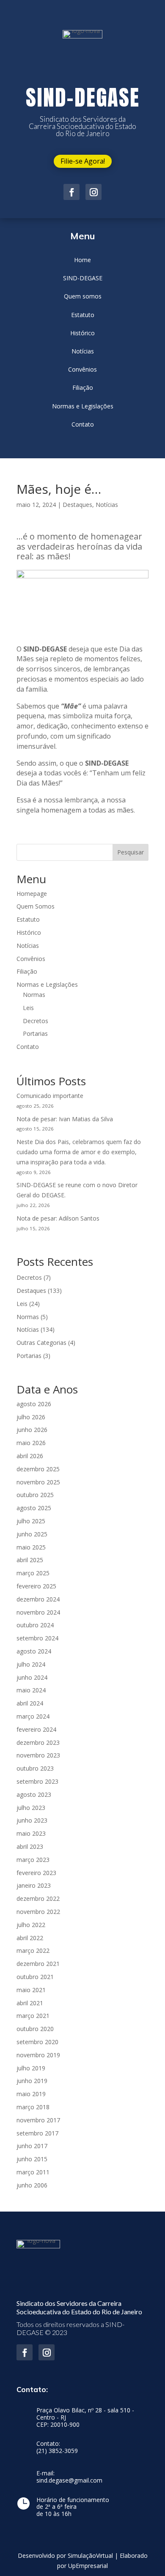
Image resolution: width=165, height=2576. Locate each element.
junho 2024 (32, 1677)
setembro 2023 (37, 1781)
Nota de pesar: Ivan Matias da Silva (65, 1119)
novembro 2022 (38, 1912)
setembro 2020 (37, 2042)
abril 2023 (30, 1846)
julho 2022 (31, 1925)
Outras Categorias (41, 1343)
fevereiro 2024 (36, 1729)
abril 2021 (30, 2003)
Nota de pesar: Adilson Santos (58, 1218)
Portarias (35, 1033)
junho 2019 (32, 2081)
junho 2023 (32, 1820)
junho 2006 (32, 2185)
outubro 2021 (35, 1977)
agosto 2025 (34, 1508)
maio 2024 (31, 1690)
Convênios (31, 959)
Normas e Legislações (47, 984)
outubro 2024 (35, 1625)
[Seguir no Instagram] (93, 192)
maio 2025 (31, 1547)
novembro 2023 (38, 1755)
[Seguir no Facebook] (71, 192)
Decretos (36, 1021)
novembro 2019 (38, 2055)
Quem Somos (36, 906)
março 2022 (33, 1950)
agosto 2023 (34, 1794)
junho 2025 (32, 1534)
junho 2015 (32, 2159)
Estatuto (28, 919)
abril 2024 (30, 1703)
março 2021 (33, 2016)
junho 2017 (32, 2146)
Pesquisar (131, 852)
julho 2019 (31, 2068)
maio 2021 (31, 1990)
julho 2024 (31, 1664)
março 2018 (33, 2107)
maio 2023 (31, 1833)
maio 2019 (31, 2094)
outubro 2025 (35, 1495)
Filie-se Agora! (83, 161)
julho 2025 (31, 1521)
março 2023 (33, 1860)
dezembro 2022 (38, 1898)
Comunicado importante (50, 1096)
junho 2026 (32, 1430)
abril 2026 (30, 1456)
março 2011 (33, 2172)
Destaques (77, 505)
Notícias (107, 505)
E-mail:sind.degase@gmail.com (69, 2477)
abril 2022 (30, 1938)
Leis (28, 1008)
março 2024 (33, 1716)
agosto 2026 (34, 1404)
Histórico (29, 932)
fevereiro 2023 (36, 1873)
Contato (28, 1047)
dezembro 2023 (38, 1742)
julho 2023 (31, 1808)
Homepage (32, 894)
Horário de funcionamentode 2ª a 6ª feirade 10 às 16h (73, 2507)
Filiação (27, 971)
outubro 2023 (35, 1768)
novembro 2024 (38, 1612)
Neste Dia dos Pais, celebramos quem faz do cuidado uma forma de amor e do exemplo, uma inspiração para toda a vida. (79, 1152)
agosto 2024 (34, 1651)
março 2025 (33, 1573)
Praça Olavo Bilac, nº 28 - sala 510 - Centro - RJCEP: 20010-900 (85, 2418)
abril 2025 (30, 1560)
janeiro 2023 (34, 1885)
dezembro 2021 (38, 1964)
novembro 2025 (38, 1482)
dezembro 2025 (38, 1469)
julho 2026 (31, 1417)
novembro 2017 (38, 2120)
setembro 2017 (37, 2133)
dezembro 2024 (38, 1599)
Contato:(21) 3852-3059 (57, 2447)
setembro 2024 (37, 1638)
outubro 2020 (35, 2029)
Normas (34, 995)
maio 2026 (31, 1443)
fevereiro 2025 (36, 1586)
